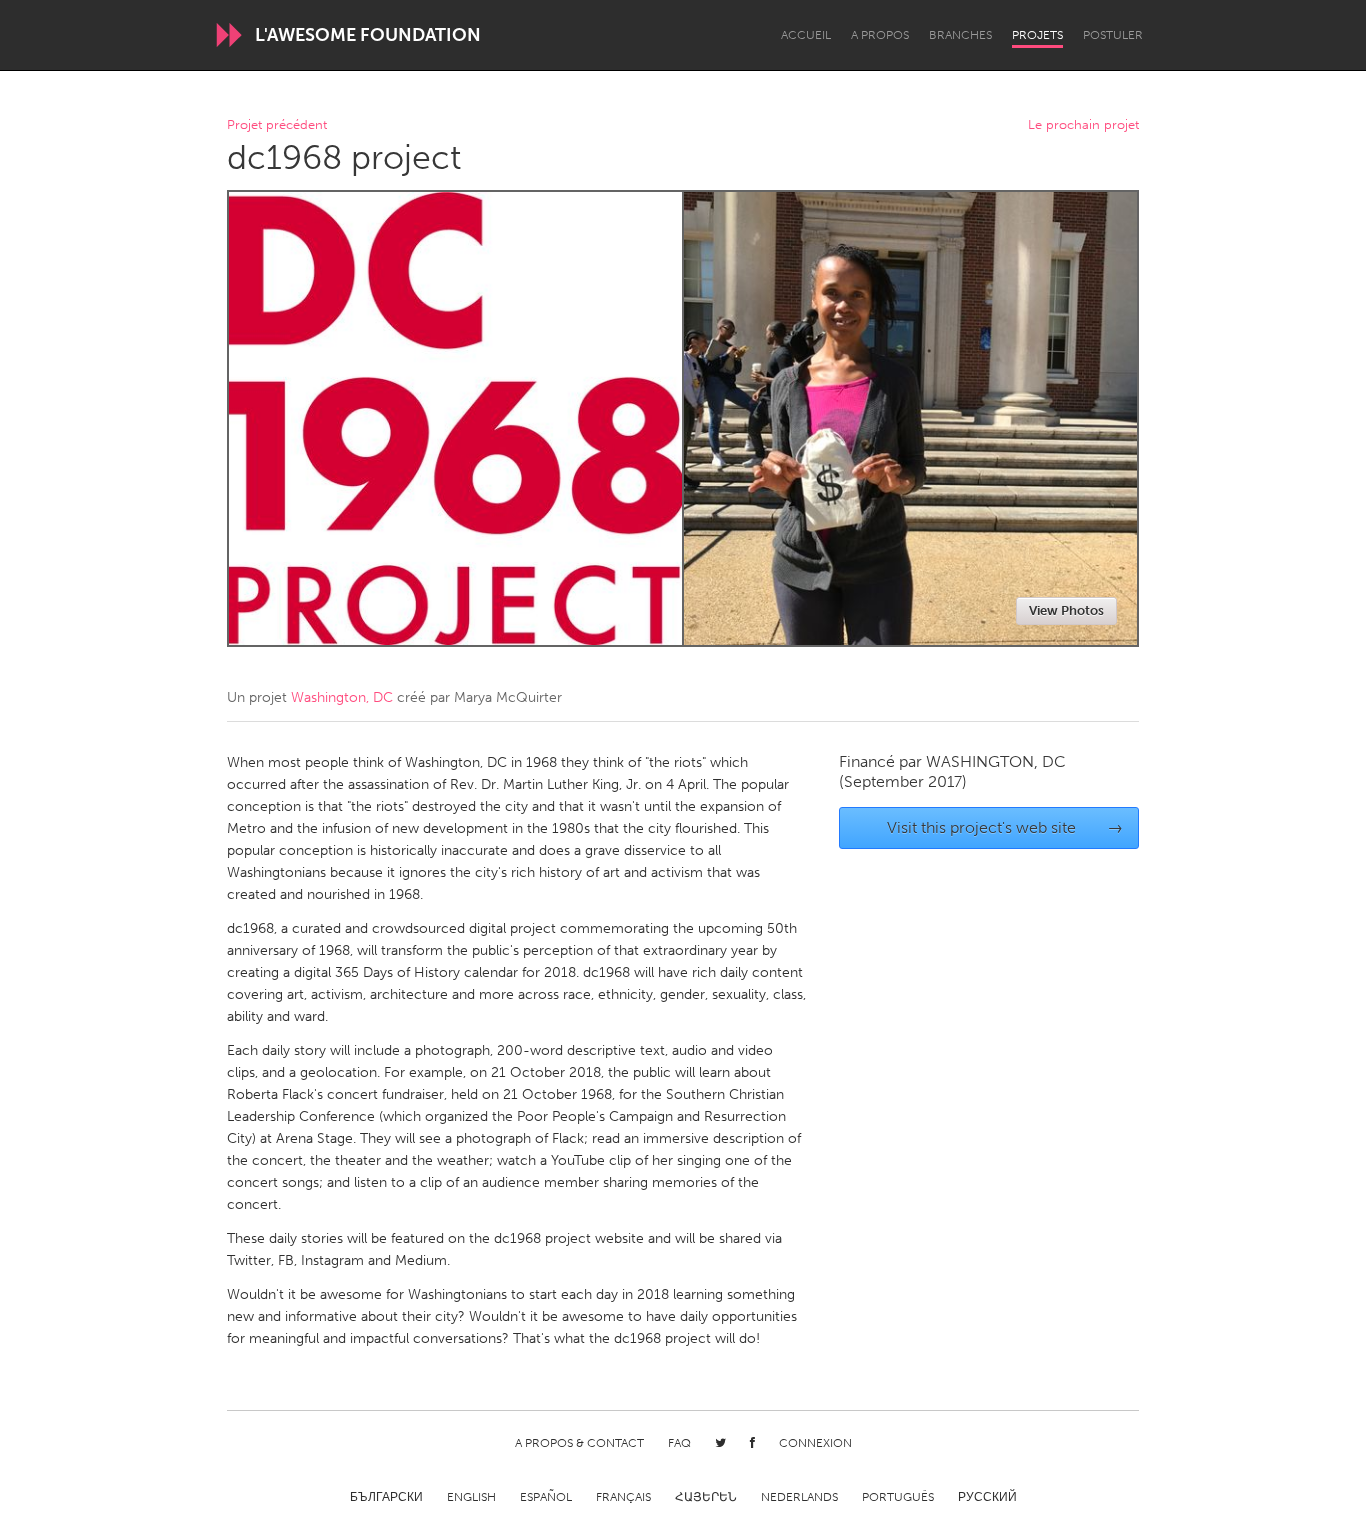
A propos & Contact (579, 1443)
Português (898, 1497)
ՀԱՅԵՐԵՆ (706, 1497)
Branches (960, 35)
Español (546, 1497)
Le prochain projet (1083, 125)
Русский (987, 1497)
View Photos (1066, 610)
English (471, 1497)
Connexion (815, 1443)
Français (623, 1497)
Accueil (806, 35)
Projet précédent (277, 125)
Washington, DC (342, 697)
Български (386, 1497)
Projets (1037, 35)
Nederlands (799, 1497)
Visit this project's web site (1005, 827)
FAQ (679, 1443)
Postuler (1113, 35)
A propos (880, 35)
